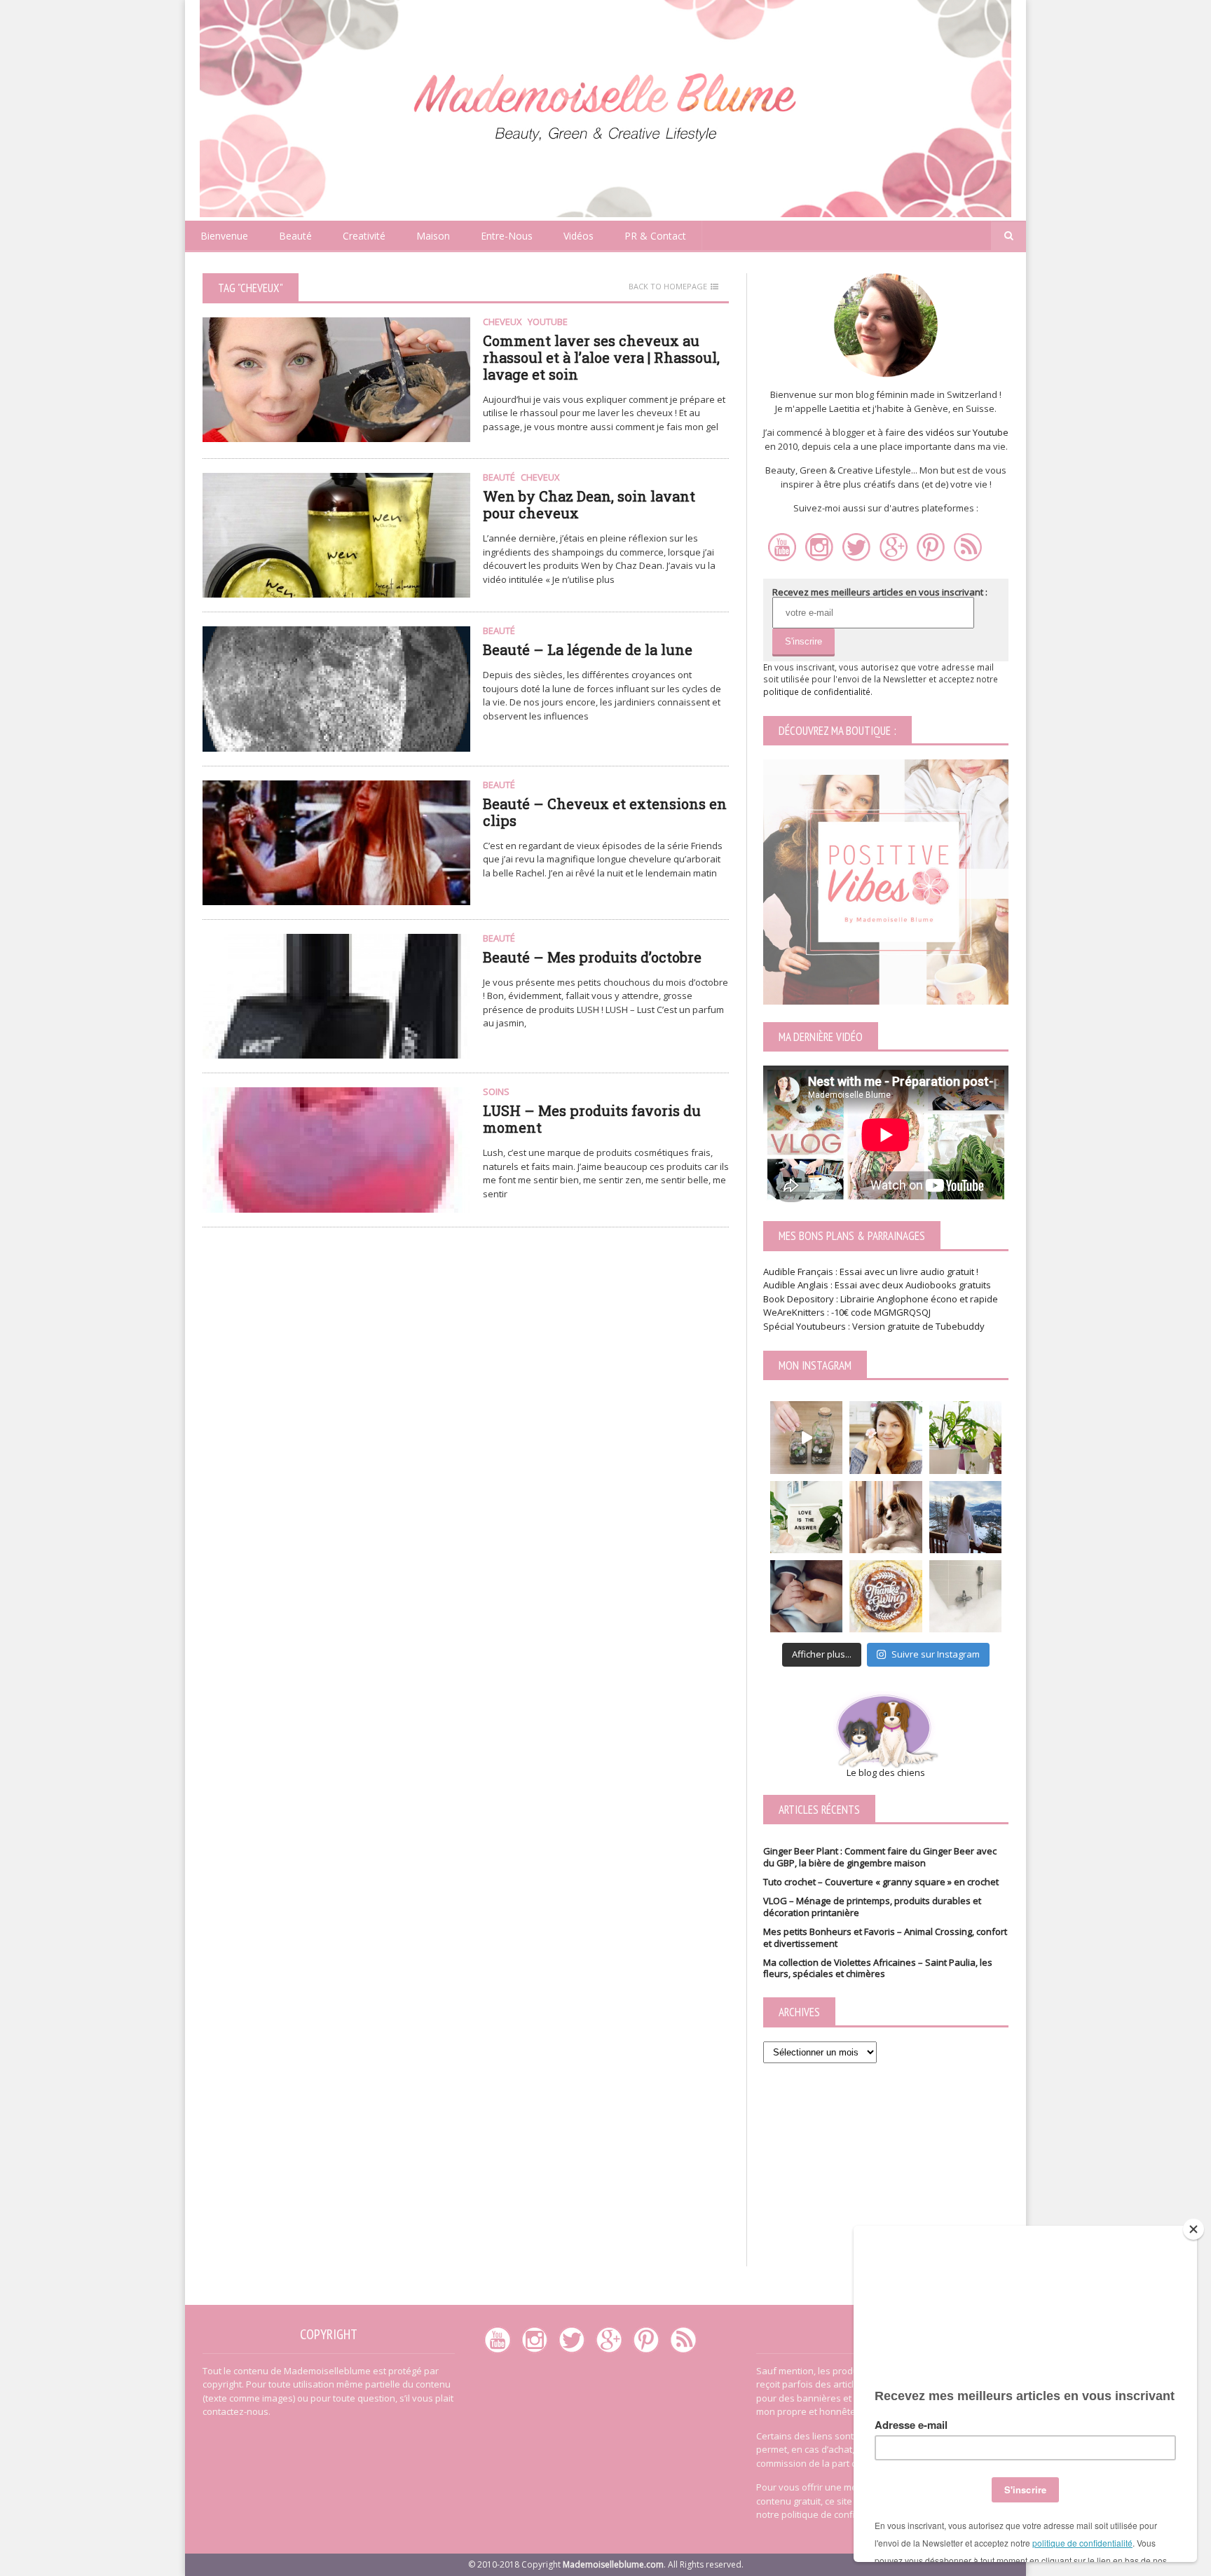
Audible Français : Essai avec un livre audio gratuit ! (871, 1272)
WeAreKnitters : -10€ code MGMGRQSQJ (847, 1312)
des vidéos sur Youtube (958, 432)
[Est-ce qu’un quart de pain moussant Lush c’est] (965, 1596)
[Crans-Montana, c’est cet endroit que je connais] (965, 1517)
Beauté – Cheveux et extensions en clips (605, 812)
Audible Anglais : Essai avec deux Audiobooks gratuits (878, 1285)
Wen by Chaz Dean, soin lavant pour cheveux (589, 504)
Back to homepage (668, 287)
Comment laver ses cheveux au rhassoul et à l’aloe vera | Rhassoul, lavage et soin (601, 357)
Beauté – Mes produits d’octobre (592, 957)
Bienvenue (224, 236)
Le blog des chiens (886, 1772)
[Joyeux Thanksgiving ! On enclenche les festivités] (885, 1596)
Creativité (364, 236)
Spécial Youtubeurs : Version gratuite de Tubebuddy (874, 1326)
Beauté (295, 236)
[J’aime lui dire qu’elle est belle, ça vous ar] (885, 1517)
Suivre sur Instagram (936, 1654)
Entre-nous (507, 236)
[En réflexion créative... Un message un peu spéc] (806, 1517)
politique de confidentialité (817, 691)
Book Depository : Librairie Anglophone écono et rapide (881, 1299)
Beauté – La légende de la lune (588, 649)
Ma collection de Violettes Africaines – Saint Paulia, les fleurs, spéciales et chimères (878, 1968)
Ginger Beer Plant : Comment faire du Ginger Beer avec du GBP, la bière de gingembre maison (880, 1857)
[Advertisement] (886, 2179)
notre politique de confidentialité (826, 2514)
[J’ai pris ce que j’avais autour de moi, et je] (806, 1437)
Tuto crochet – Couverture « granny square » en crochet (881, 1882)
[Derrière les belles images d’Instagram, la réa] (965, 1437)
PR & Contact (655, 236)
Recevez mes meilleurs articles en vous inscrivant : (880, 592)
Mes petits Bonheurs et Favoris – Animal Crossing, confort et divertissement (885, 1937)
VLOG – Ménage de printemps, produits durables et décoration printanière (872, 1907)
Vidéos (579, 236)
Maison (433, 236)
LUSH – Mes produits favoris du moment (592, 1119)
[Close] (1193, 2229)
